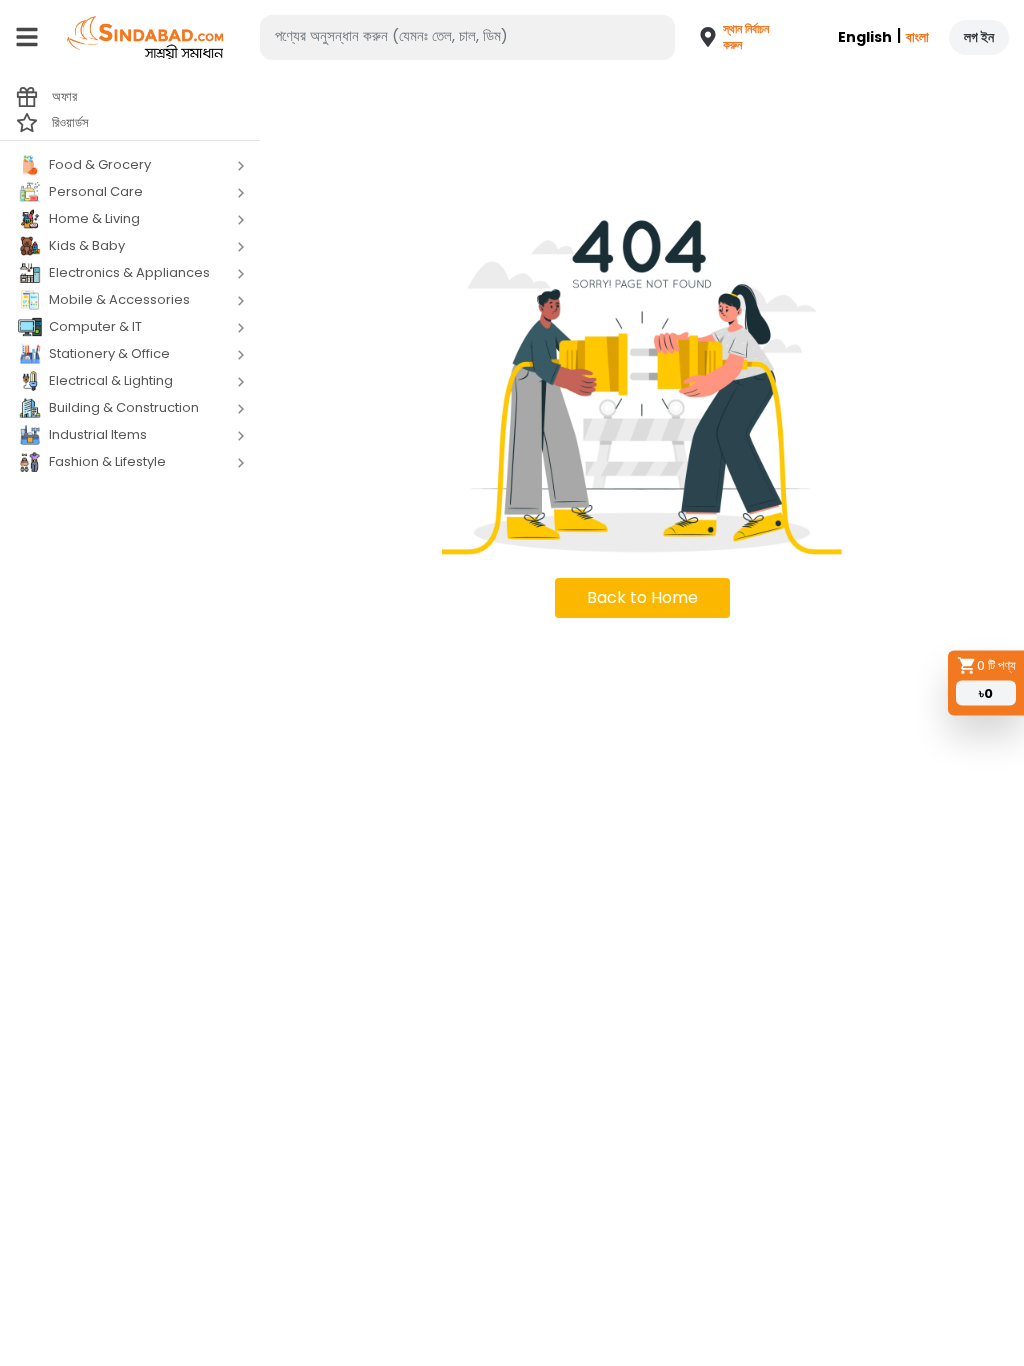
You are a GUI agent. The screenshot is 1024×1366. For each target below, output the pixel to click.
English (865, 37)
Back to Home (642, 597)
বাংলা (917, 37)
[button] (722, 37)
